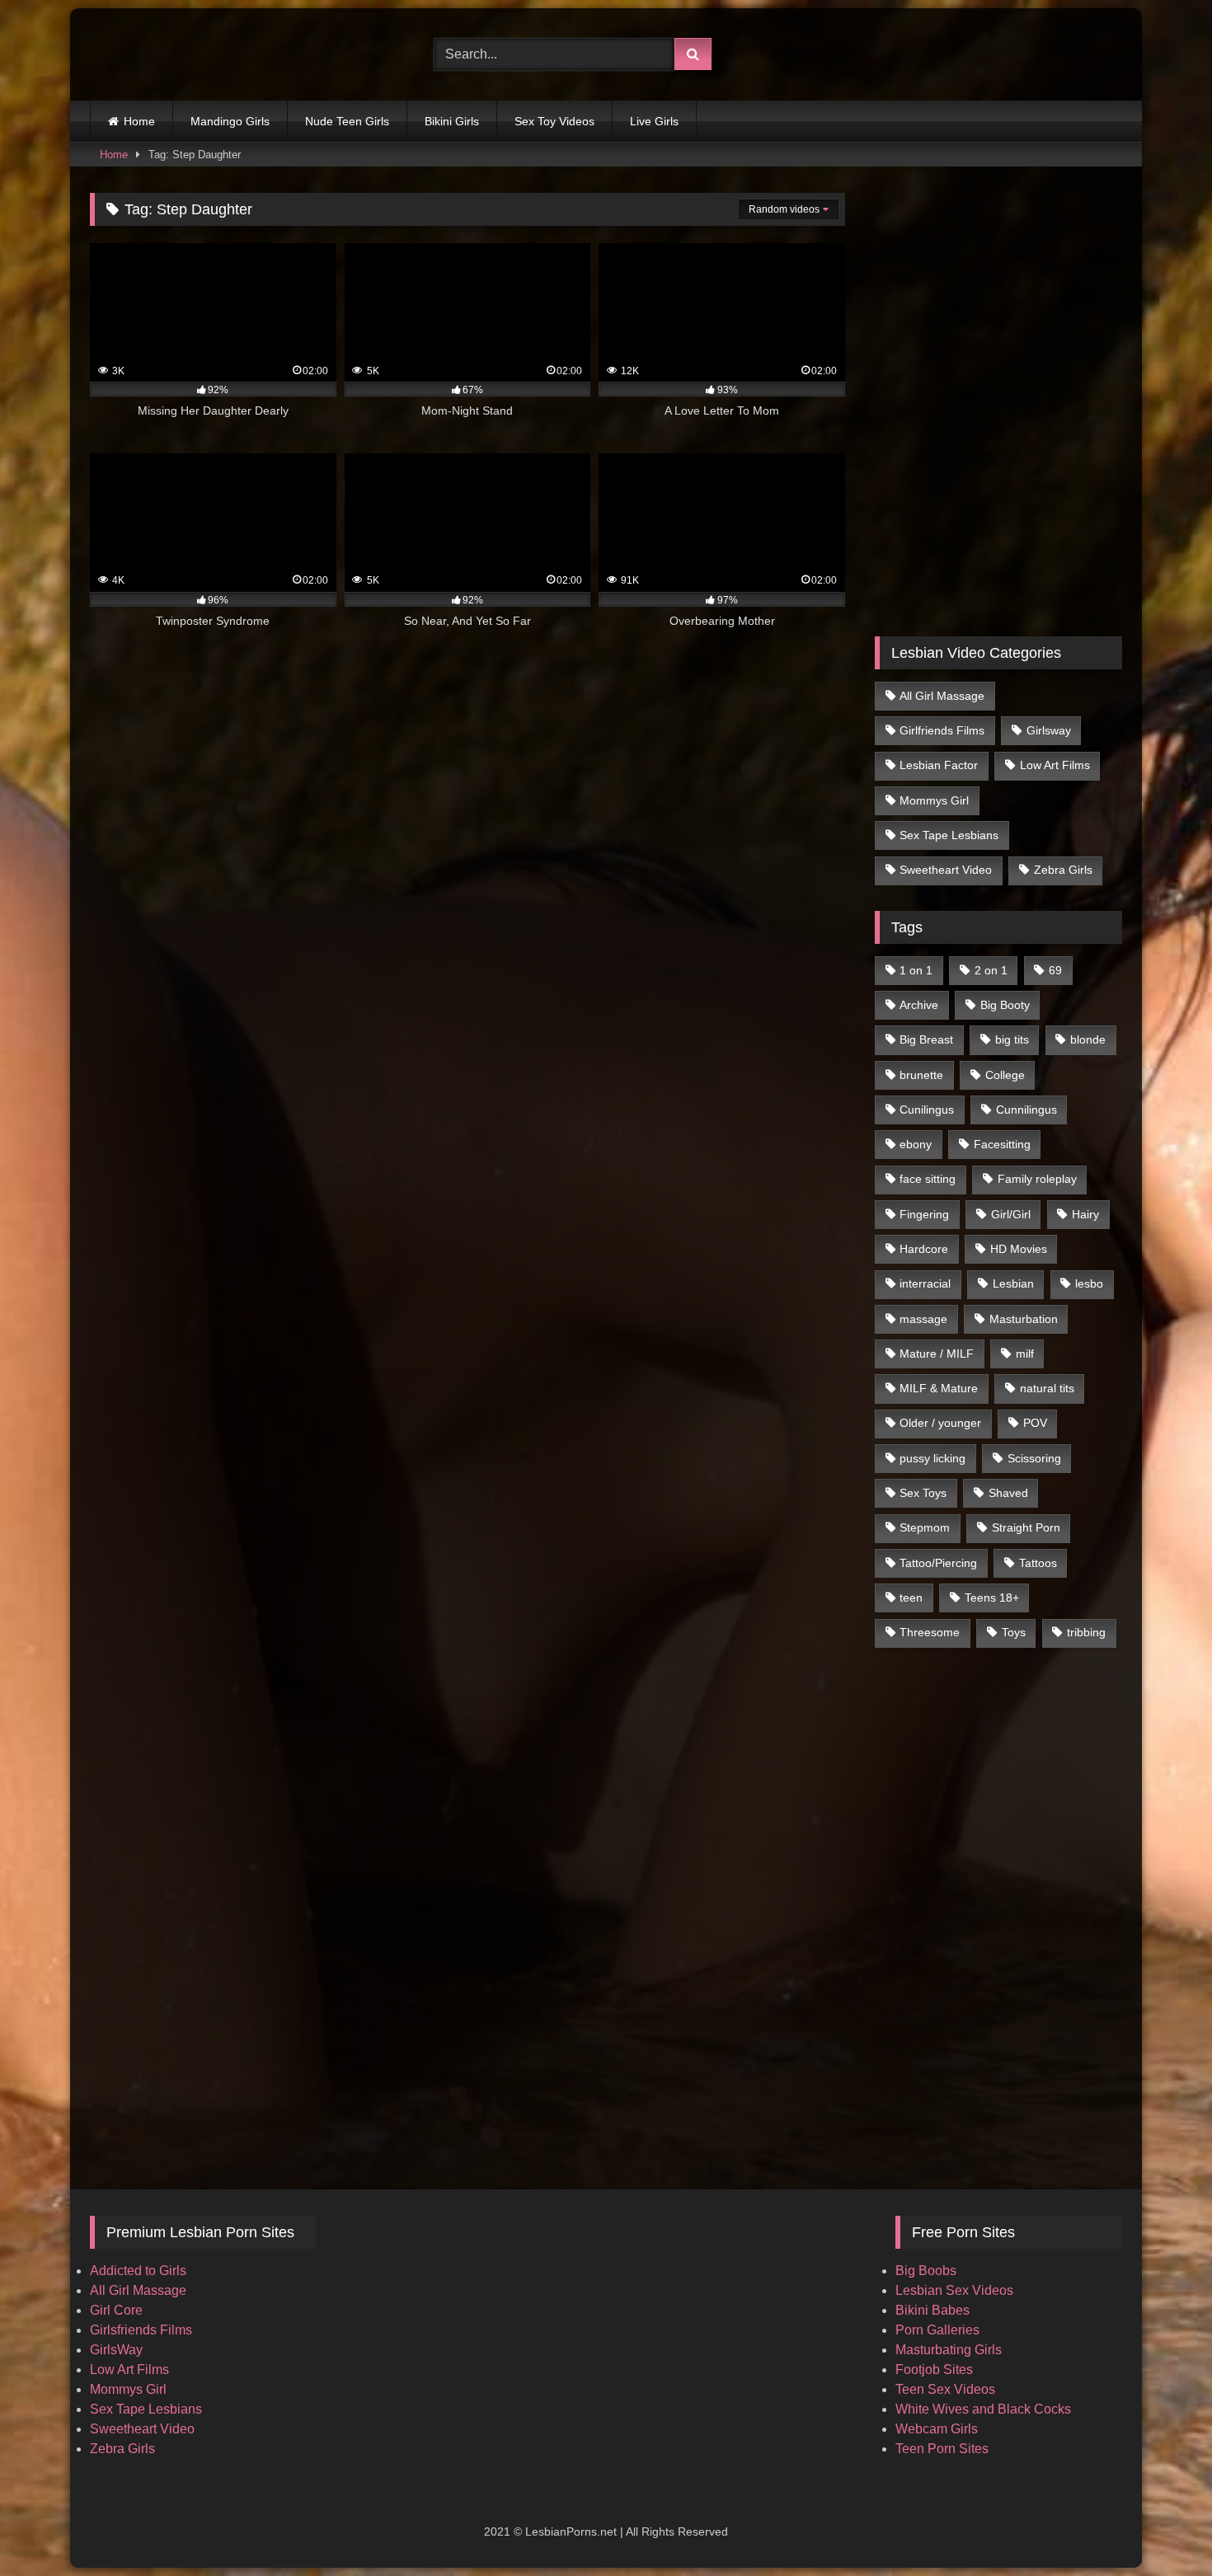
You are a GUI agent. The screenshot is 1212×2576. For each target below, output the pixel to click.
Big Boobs (926, 2271)
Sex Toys (923, 1493)
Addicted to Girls (138, 2271)
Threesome (930, 1632)
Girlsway (1049, 730)
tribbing (1086, 1632)
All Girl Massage (942, 696)
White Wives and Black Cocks (983, 2409)
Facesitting (1002, 1144)
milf (1025, 1354)
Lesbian (1013, 1283)
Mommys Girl (934, 800)
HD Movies (1019, 1249)
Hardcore (924, 1249)
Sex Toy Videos (554, 121)
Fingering (924, 1214)
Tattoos (1038, 1563)
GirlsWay (116, 2350)
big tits (1012, 1039)
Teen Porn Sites (942, 2449)
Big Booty (1005, 1005)
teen (911, 1598)
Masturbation (1024, 1319)
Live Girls (654, 121)
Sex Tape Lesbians (949, 835)
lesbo (1089, 1283)
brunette (921, 1075)
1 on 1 (916, 970)
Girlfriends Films (942, 730)
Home (139, 121)
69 (1055, 970)
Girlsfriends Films (141, 2330)
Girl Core (116, 2310)
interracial (925, 1283)
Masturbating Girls (949, 2350)
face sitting (928, 1179)
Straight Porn (1026, 1527)
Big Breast (926, 1039)
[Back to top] (1161, 2527)
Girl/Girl (1011, 1214)
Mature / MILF (937, 1354)
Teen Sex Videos (945, 2389)
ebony (916, 1144)
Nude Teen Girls (347, 121)
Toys (1014, 1632)
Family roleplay (1037, 1179)
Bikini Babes (932, 2310)
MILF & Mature (939, 1388)
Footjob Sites (934, 2370)
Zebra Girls (1063, 870)
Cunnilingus (1026, 1110)
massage (923, 1319)
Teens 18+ (992, 1598)
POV (1035, 1423)
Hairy (1085, 1214)
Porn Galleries (937, 2330)
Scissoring (1034, 1458)
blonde (1088, 1039)
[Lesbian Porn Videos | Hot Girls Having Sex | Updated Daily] (172, 54)
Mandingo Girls (230, 121)
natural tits (1047, 1388)
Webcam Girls (937, 2429)
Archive (919, 1005)
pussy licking (932, 1458)
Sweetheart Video (946, 870)
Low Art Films (1055, 765)
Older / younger (940, 1423)
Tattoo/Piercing (938, 1563)
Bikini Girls (452, 121)
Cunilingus (927, 1110)
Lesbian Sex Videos (954, 2290)
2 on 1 (991, 970)
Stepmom (925, 1527)
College (1005, 1075)
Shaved (1008, 1493)
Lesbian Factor (939, 765)
